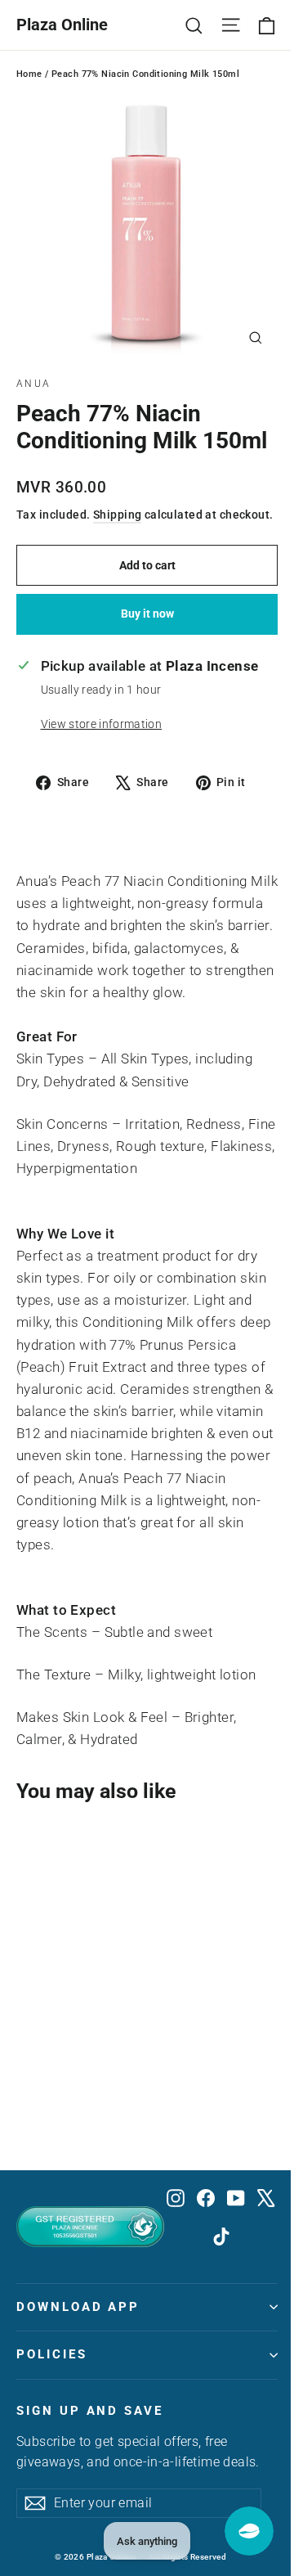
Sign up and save (90, 2411)
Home (29, 74)
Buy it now (147, 614)
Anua (34, 384)
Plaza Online (62, 25)
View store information (101, 724)
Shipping (117, 515)
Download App (78, 2307)
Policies (52, 2354)
